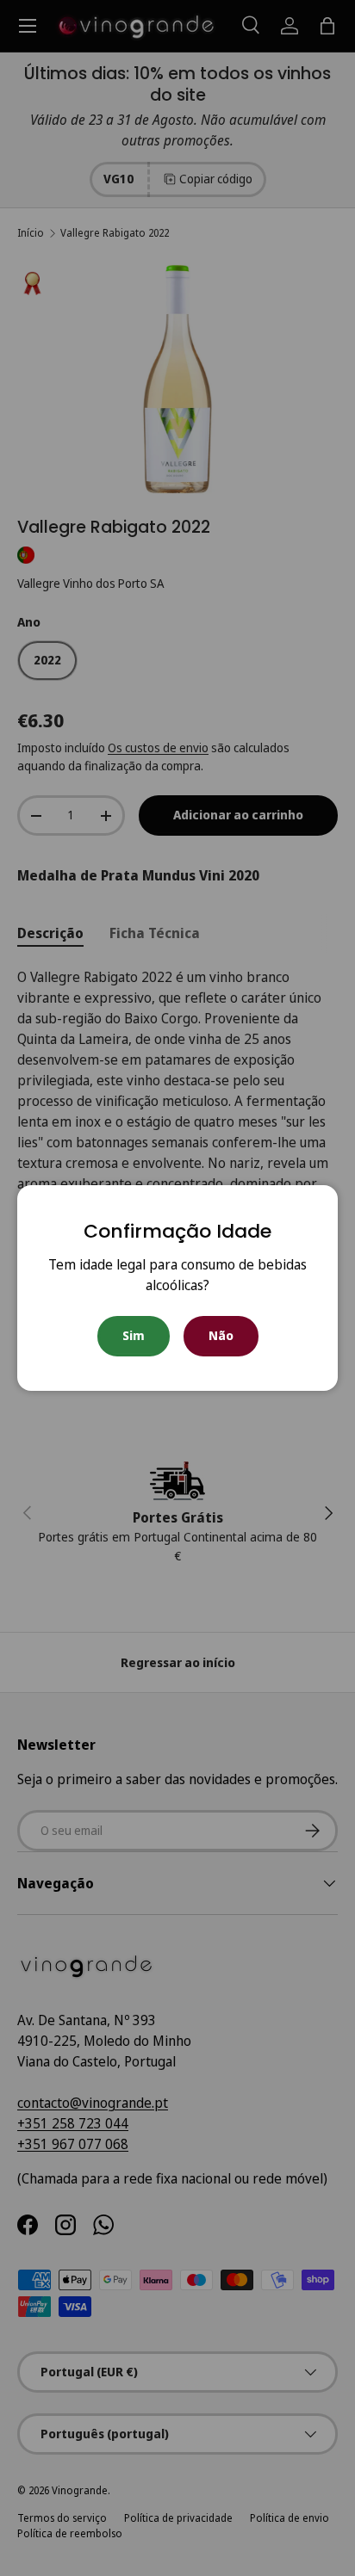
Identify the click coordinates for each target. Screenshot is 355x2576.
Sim (134, 1335)
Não (221, 1335)
